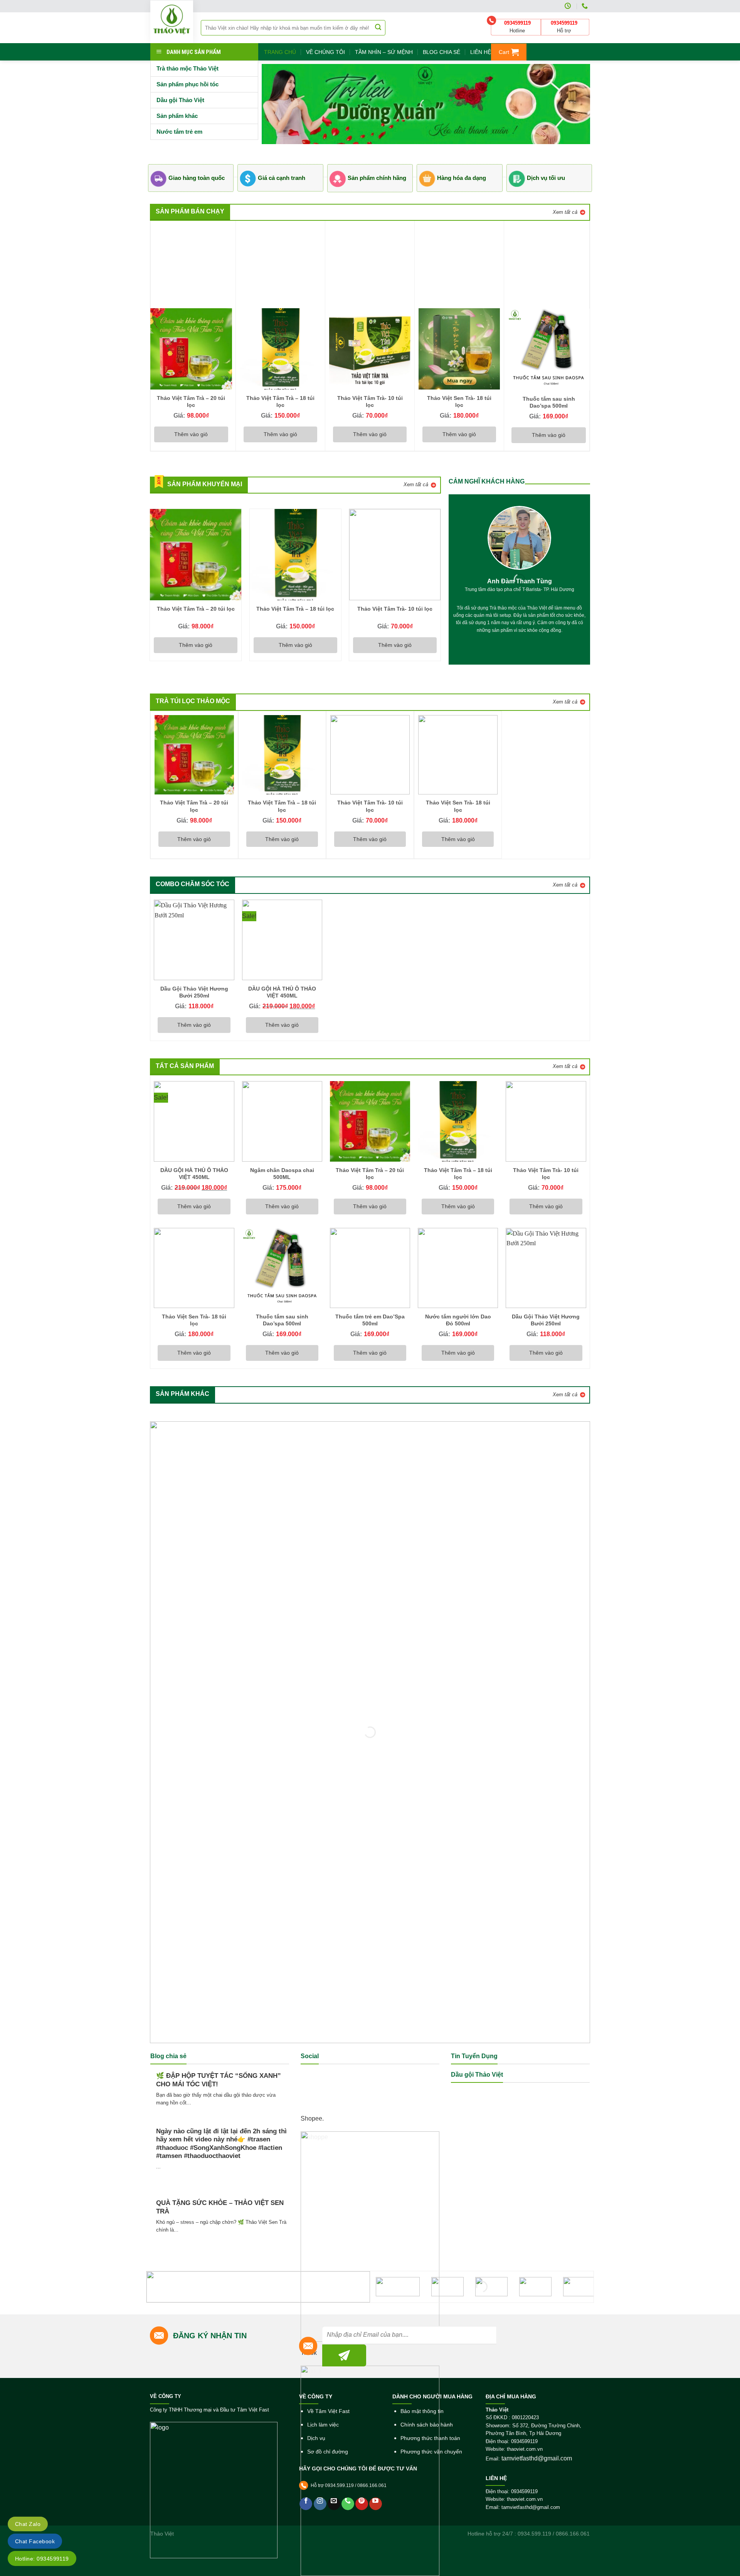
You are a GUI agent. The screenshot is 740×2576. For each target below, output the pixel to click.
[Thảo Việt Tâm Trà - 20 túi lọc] (191, 349)
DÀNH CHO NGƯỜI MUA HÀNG (432, 2396)
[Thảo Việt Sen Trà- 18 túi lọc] (459, 349)
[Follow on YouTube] (376, 2504)
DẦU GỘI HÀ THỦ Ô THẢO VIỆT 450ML (282, 992)
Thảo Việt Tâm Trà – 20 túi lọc (191, 401)
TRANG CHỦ (280, 52)
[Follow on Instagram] (320, 2504)
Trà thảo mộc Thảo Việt (188, 68)
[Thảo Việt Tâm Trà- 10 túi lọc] (370, 349)
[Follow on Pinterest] (362, 2504)
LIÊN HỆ (481, 52)
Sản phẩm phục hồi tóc (188, 84)
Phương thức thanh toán (430, 2438)
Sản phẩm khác (177, 116)
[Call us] (348, 2504)
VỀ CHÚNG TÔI (325, 52)
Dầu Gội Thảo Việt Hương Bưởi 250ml (194, 992)
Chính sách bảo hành (427, 2425)
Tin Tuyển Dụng (474, 2056)
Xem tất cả (565, 212)
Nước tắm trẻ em (179, 132)
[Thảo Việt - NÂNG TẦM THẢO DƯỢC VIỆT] (172, 22)
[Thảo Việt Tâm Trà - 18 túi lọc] (280, 349)
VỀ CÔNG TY (166, 2396)
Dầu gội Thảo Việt (180, 100)
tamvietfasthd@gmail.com (537, 2458)
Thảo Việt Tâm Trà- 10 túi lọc (370, 401)
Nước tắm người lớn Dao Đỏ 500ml (458, 1320)
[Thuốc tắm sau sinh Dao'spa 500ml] (548, 349)
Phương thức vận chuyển (431, 2452)
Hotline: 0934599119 (42, 2559)
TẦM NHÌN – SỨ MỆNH (384, 52)
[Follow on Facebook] (306, 2504)
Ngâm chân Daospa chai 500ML (282, 1174)
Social (310, 2056)
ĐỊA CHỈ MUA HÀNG (511, 2396)
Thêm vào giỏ (191, 434)
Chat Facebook (35, 2541)
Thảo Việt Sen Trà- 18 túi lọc (459, 401)
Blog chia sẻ (168, 2056)
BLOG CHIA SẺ (441, 52)
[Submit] (378, 28)
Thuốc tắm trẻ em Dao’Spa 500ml (370, 1320)
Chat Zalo (28, 2524)
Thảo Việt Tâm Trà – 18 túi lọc (280, 401)
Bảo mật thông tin (422, 2411)
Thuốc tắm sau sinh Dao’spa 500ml (549, 402)
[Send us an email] (334, 2504)
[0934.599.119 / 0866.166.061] (586, 6)
